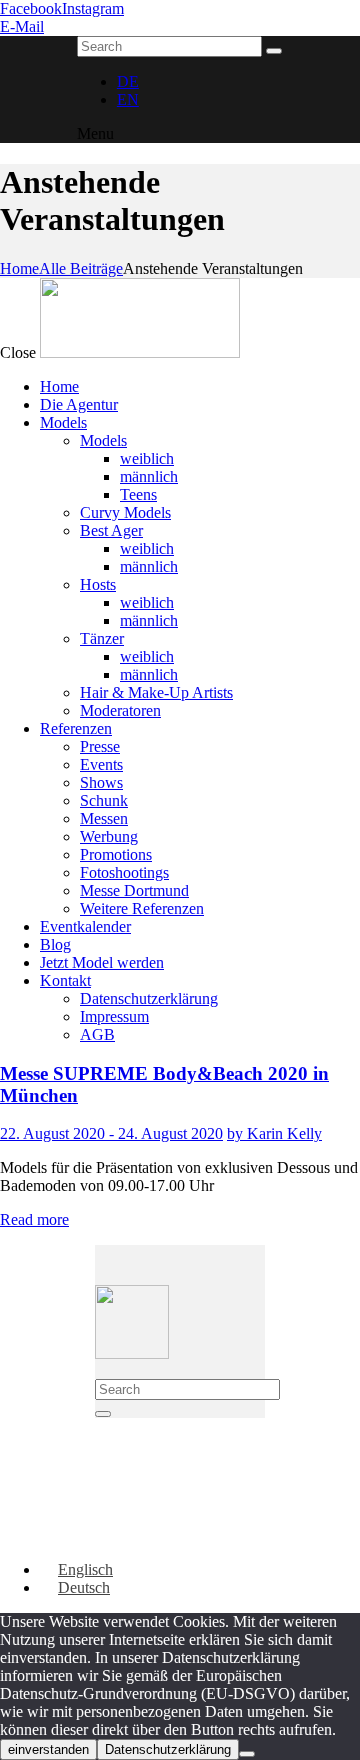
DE (128, 81)
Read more (34, 1219)
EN (128, 99)
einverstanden (48, 1749)
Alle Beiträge (81, 268)
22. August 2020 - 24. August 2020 (111, 1133)
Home (19, 268)
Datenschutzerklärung (168, 1749)
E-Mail (22, 26)
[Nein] (247, 1754)
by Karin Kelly (274, 1133)
